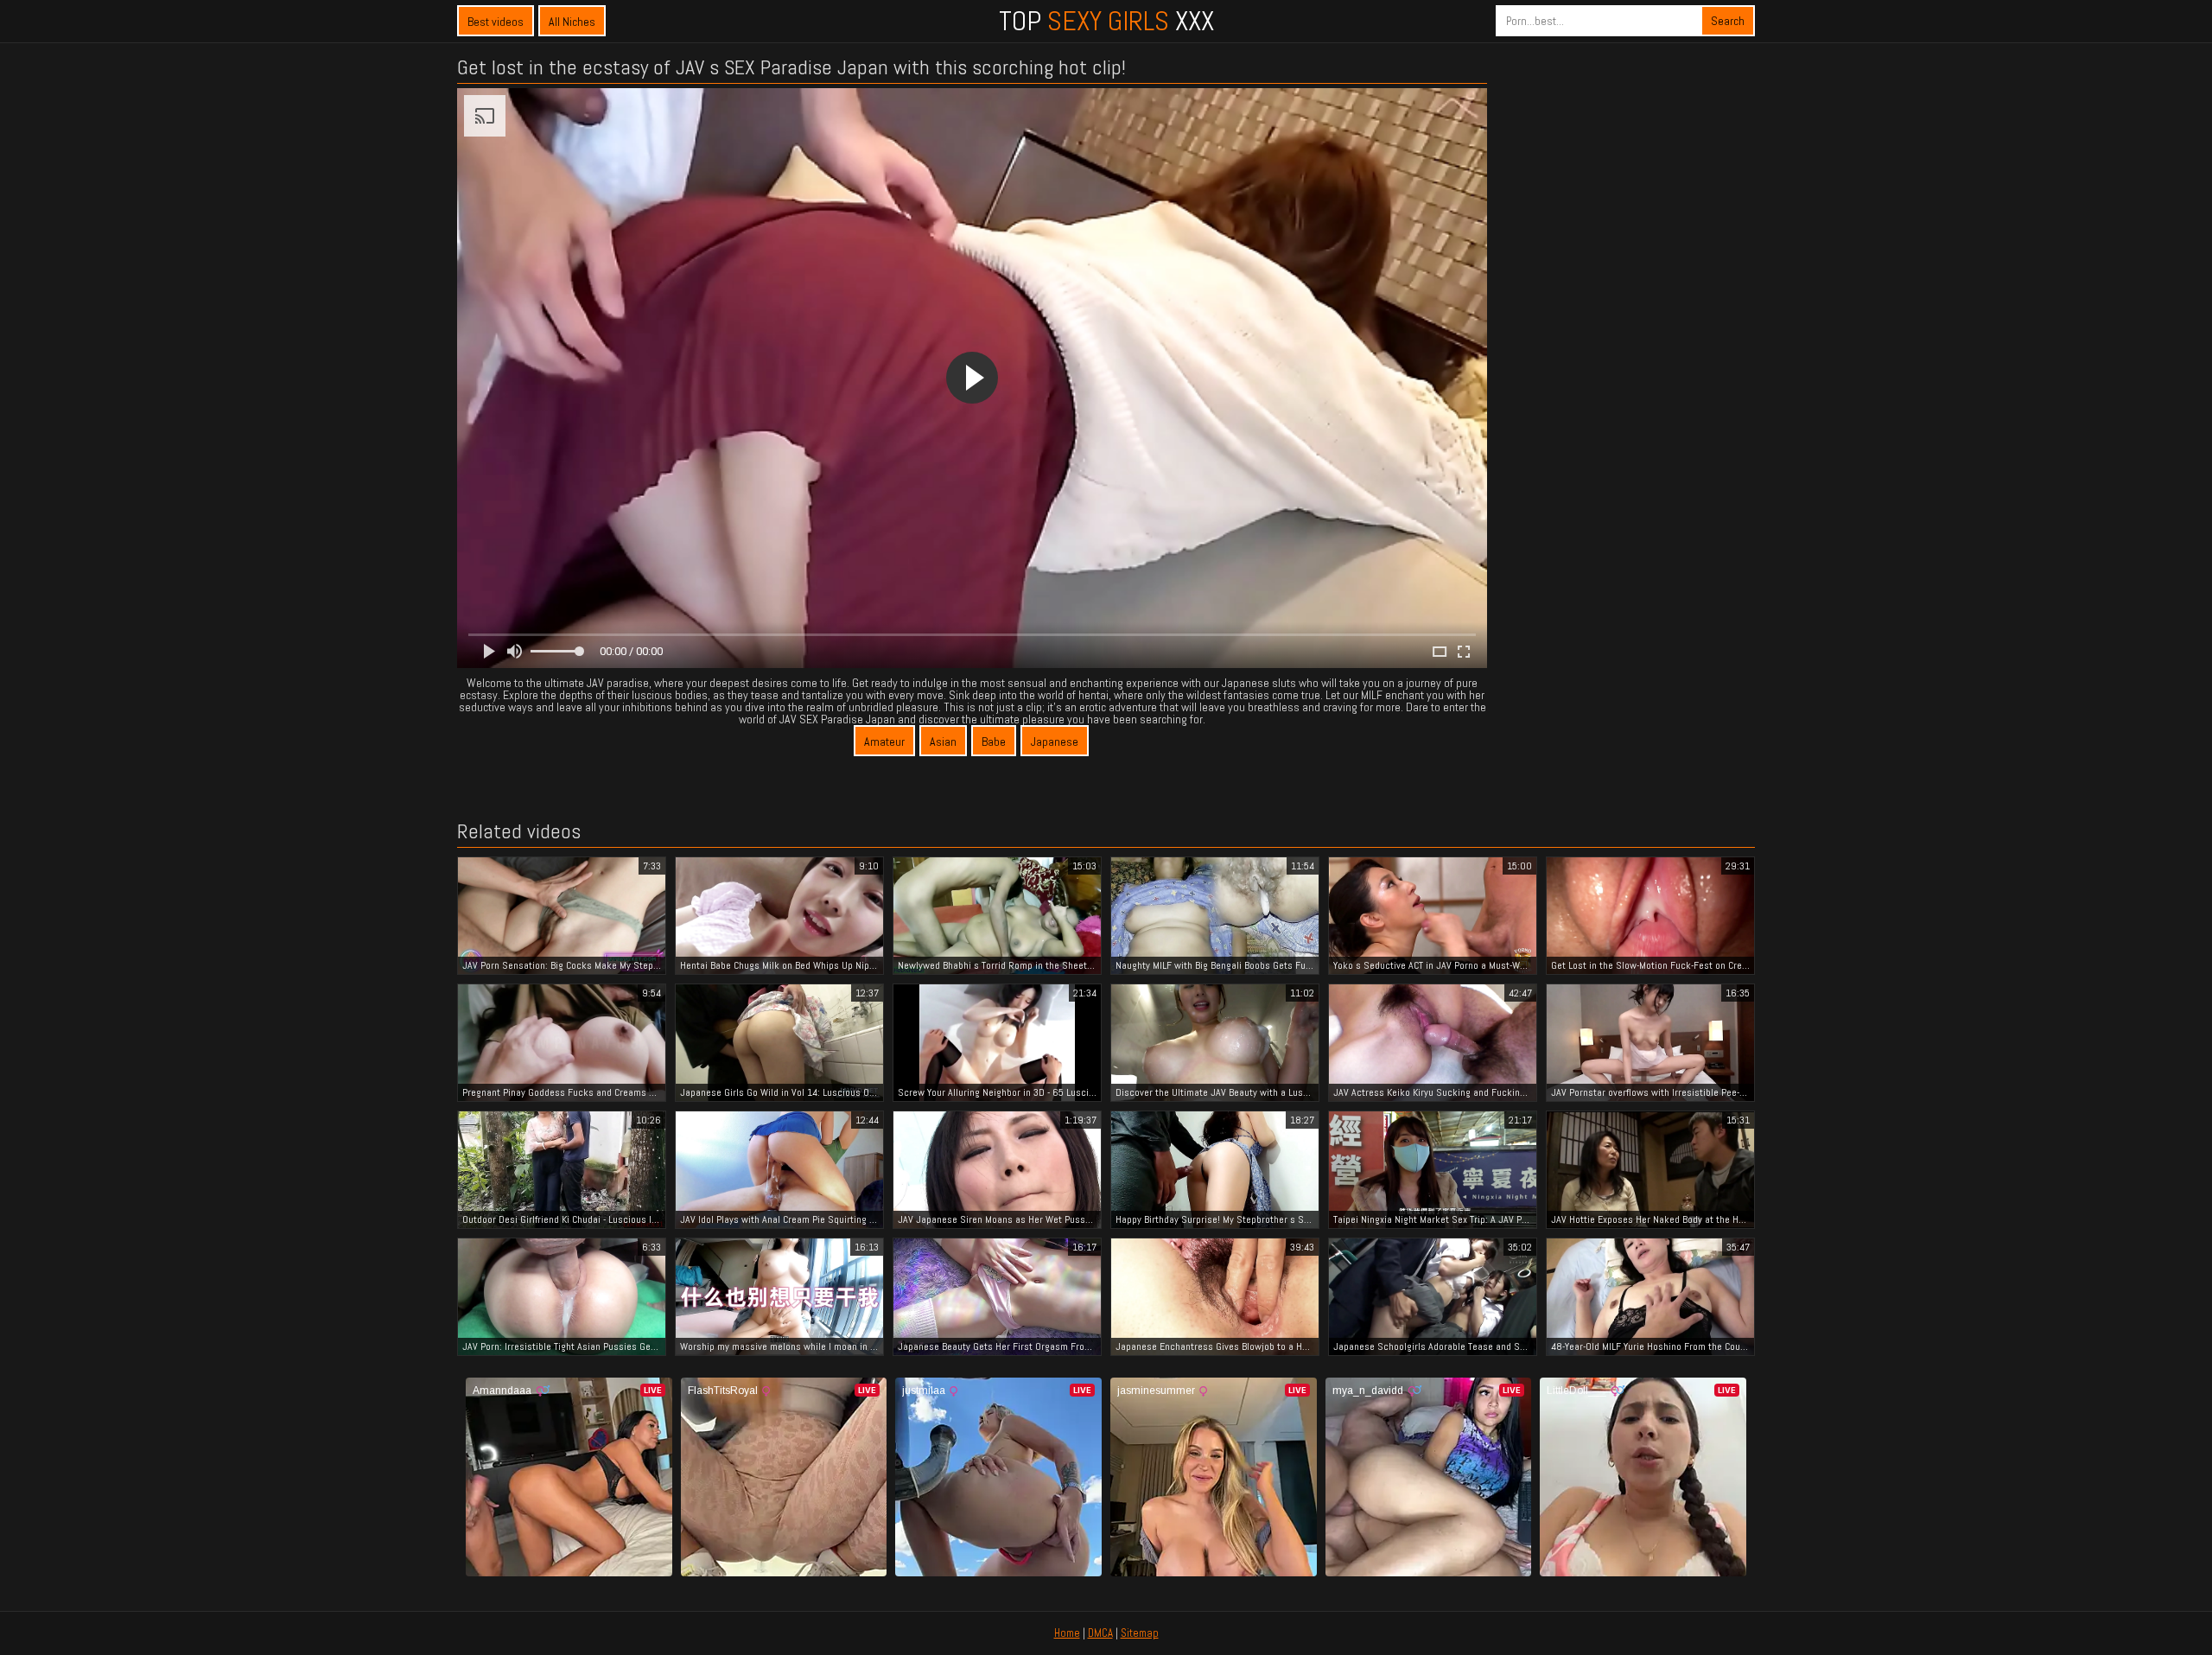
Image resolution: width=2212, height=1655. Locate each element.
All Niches (572, 22)
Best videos (496, 22)
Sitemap (1140, 1633)
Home (1067, 1633)
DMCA (1100, 1633)
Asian (943, 742)
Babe (994, 742)
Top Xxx (1106, 21)
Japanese (1055, 742)
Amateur (884, 742)
